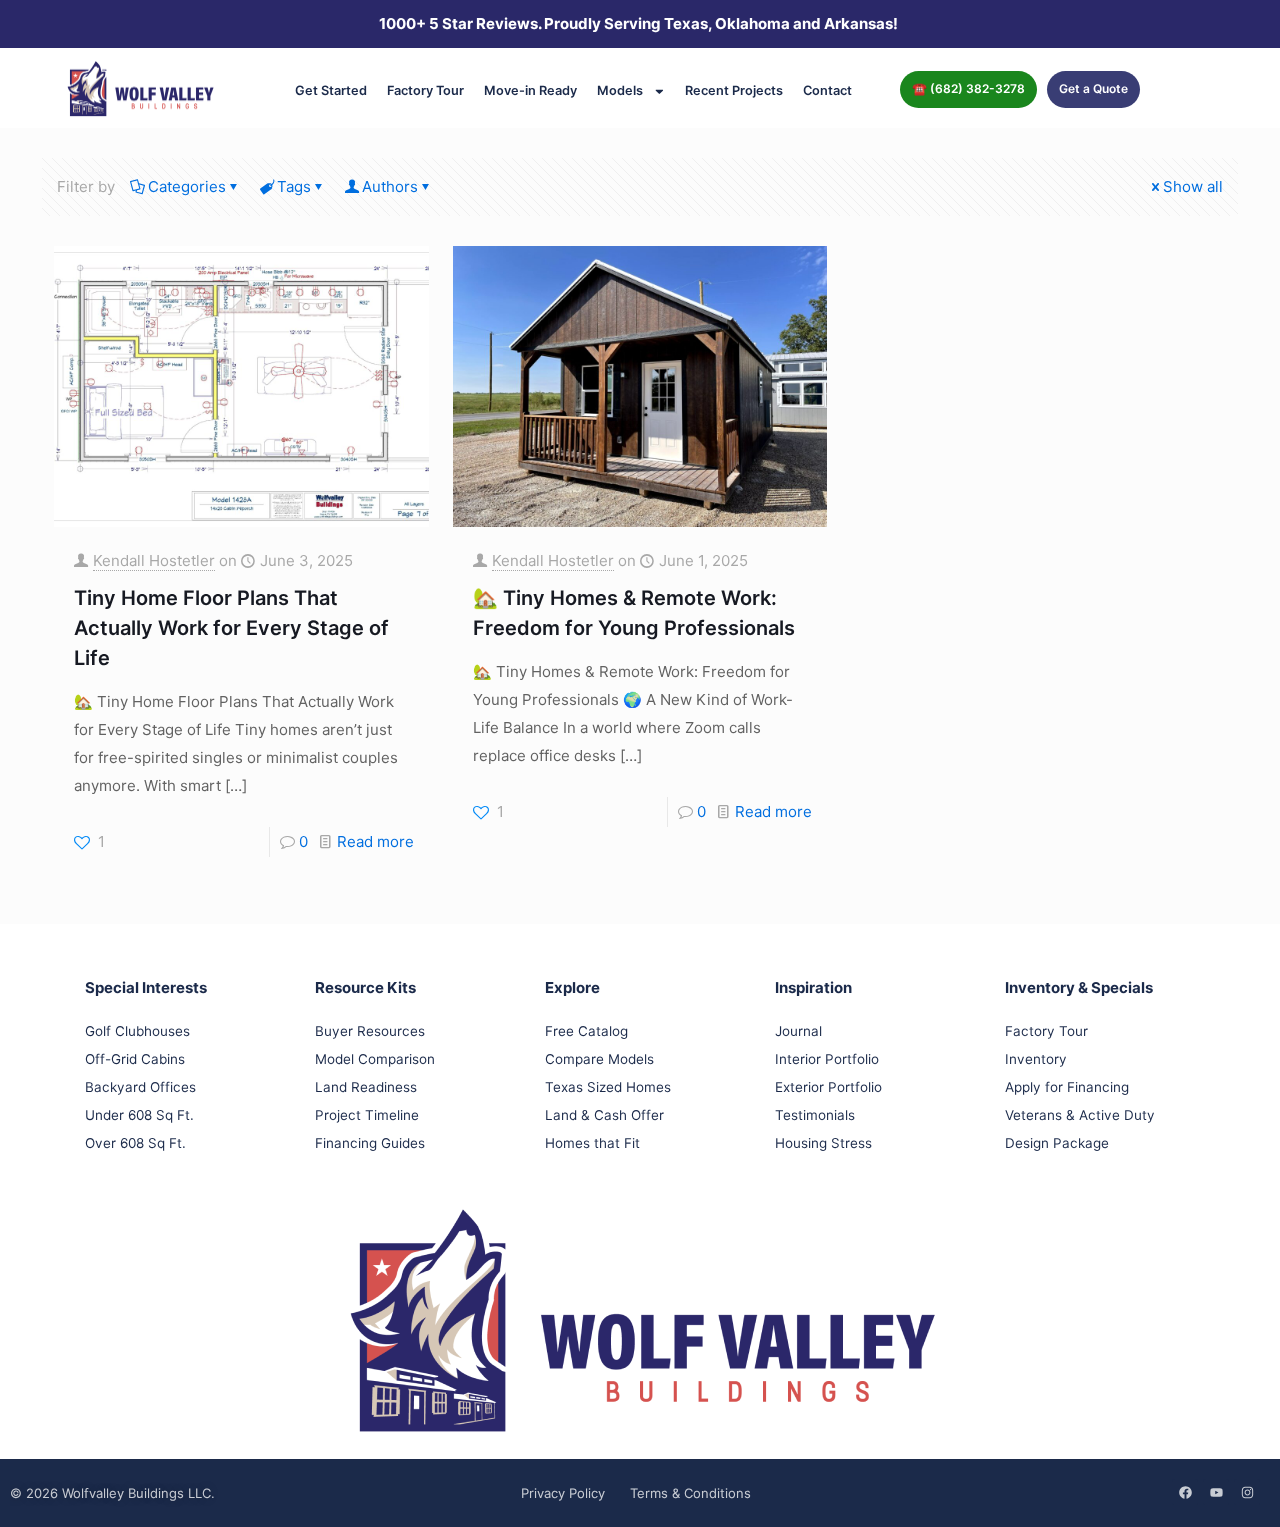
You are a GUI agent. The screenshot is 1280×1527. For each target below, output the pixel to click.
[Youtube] (1216, 1492)
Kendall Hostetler (154, 560)
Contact (827, 90)
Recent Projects (734, 90)
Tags (294, 186)
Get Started (331, 90)
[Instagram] (1247, 1492)
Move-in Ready (530, 90)
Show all (1193, 186)
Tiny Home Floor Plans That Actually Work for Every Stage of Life (231, 628)
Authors (390, 186)
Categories (187, 186)
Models (620, 90)
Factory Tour (425, 90)
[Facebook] (1185, 1492)
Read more (375, 841)
